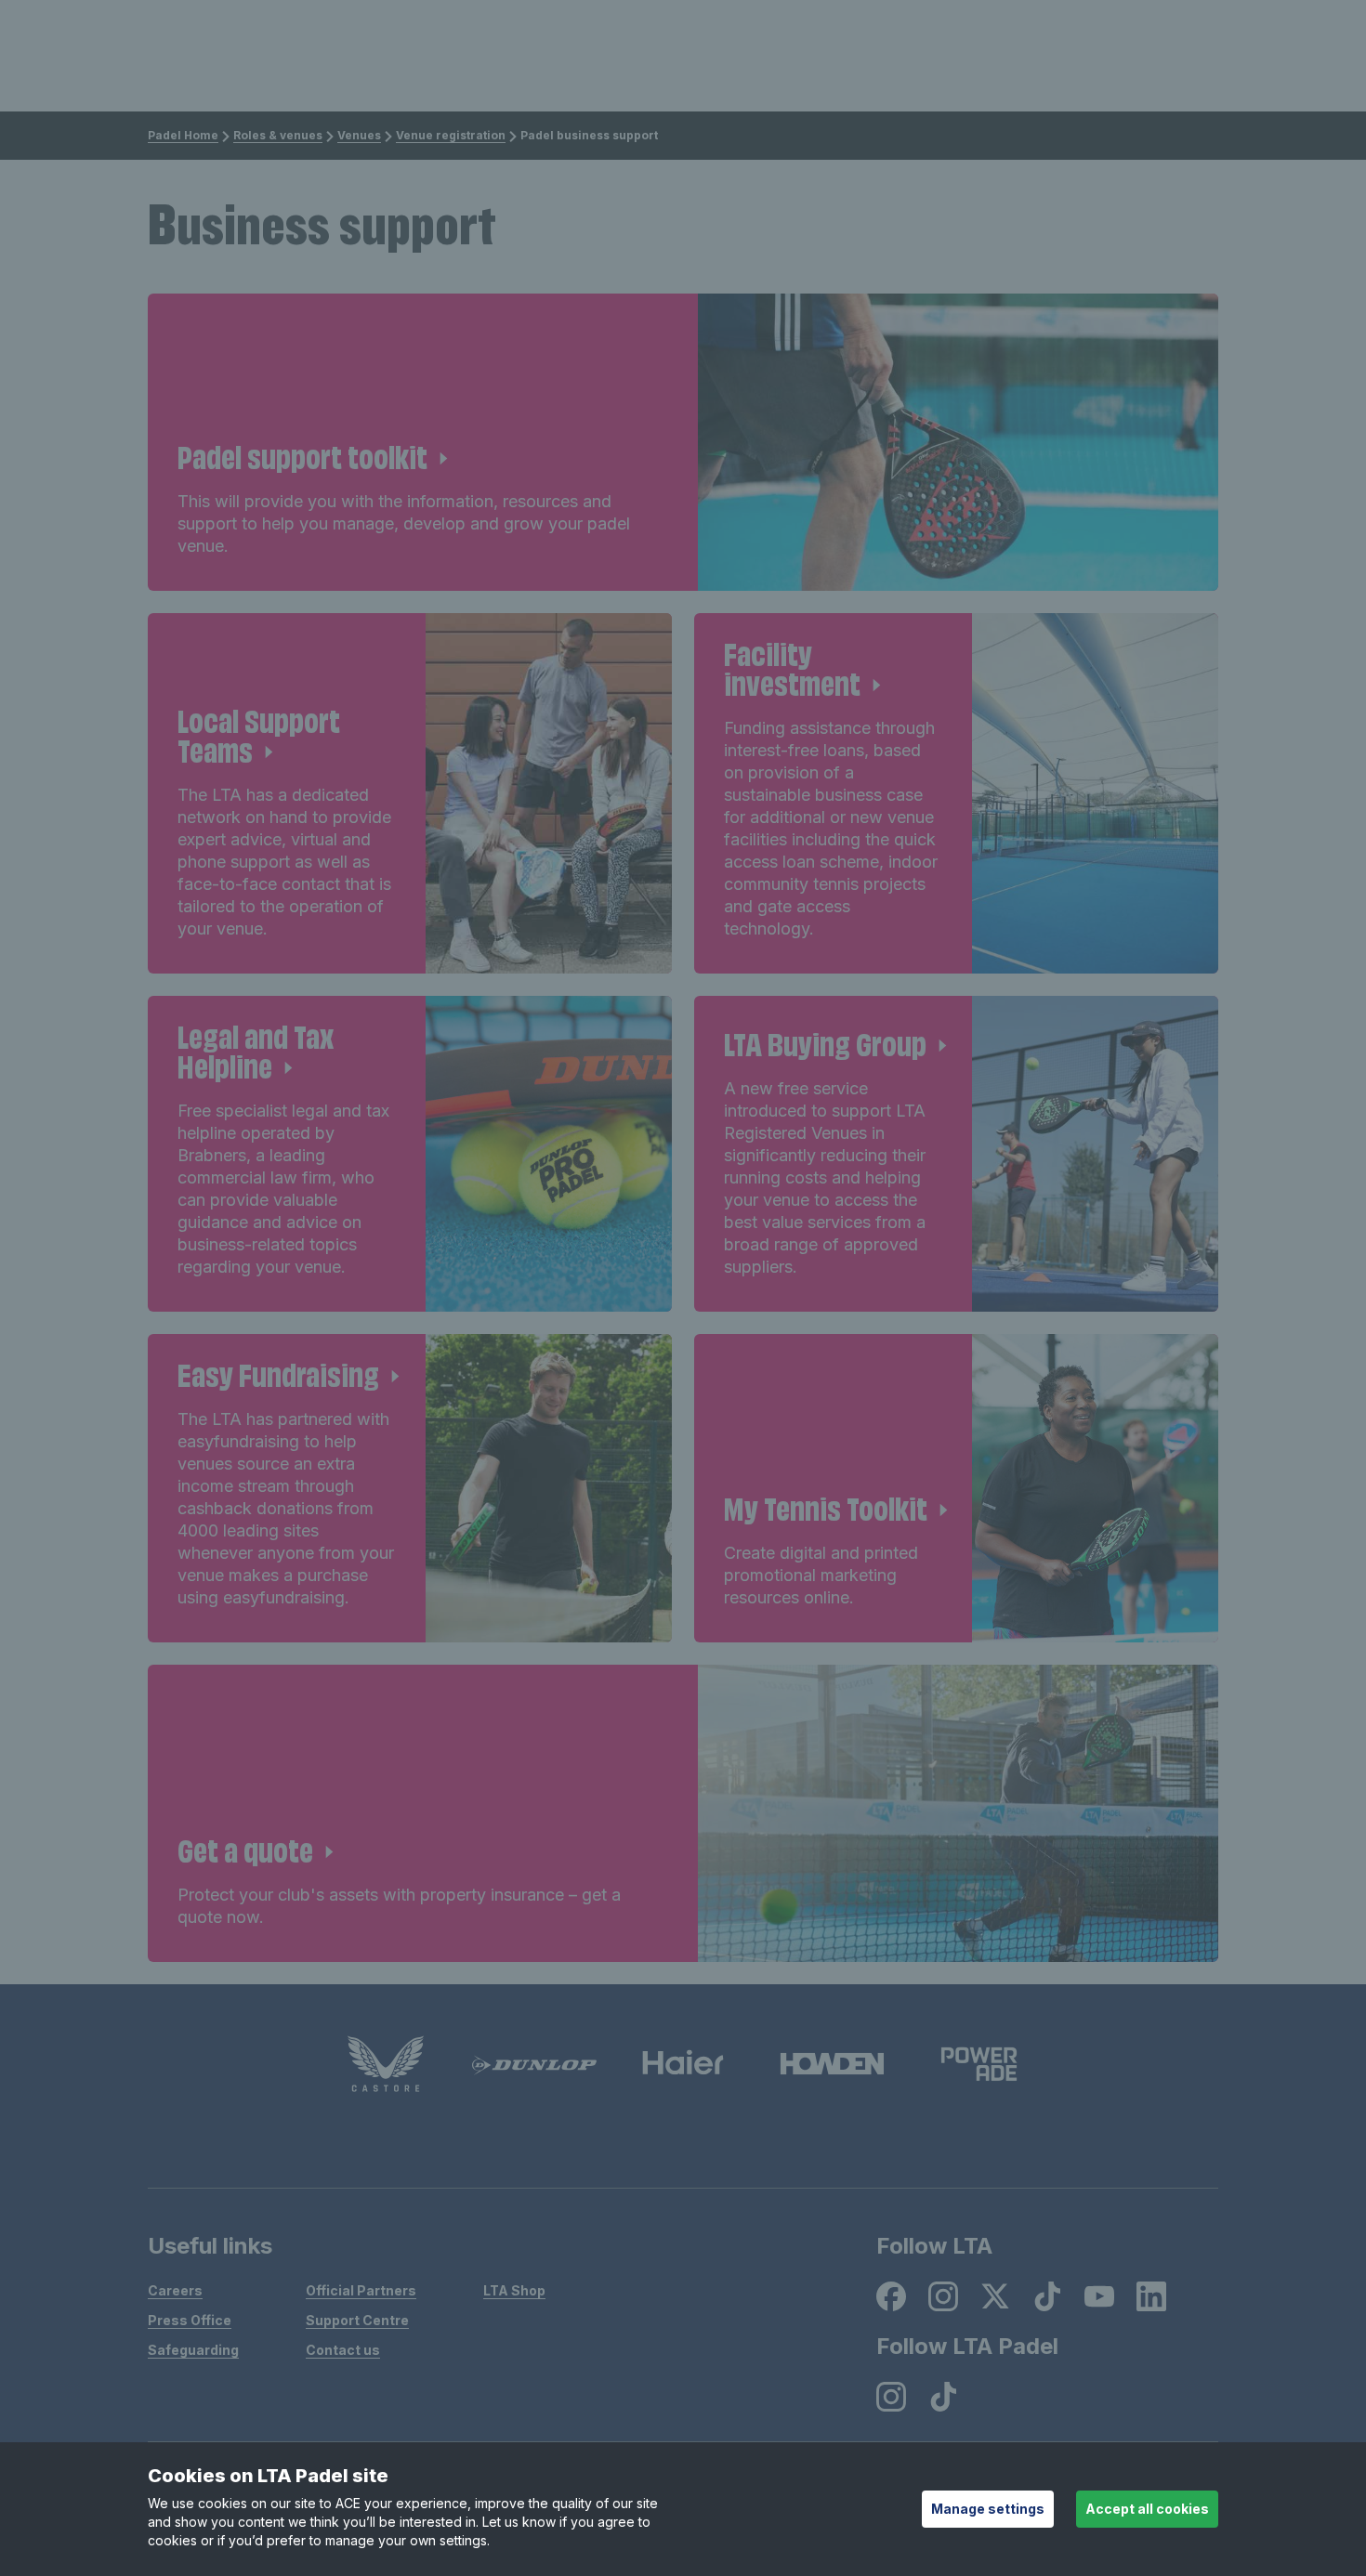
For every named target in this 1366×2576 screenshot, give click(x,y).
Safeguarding (193, 2350)
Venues (359, 135)
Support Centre (357, 2320)
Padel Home (183, 135)
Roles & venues (278, 135)
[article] (683, 442)
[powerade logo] (980, 2064)
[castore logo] (386, 2064)
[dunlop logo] (534, 2064)
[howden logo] (832, 2064)
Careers (175, 2290)
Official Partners (361, 2290)
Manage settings (988, 2509)
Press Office (190, 2320)
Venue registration (451, 135)
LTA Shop (514, 2290)
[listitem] (891, 2296)
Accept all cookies (1147, 2509)
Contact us (343, 2350)
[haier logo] (683, 2064)
